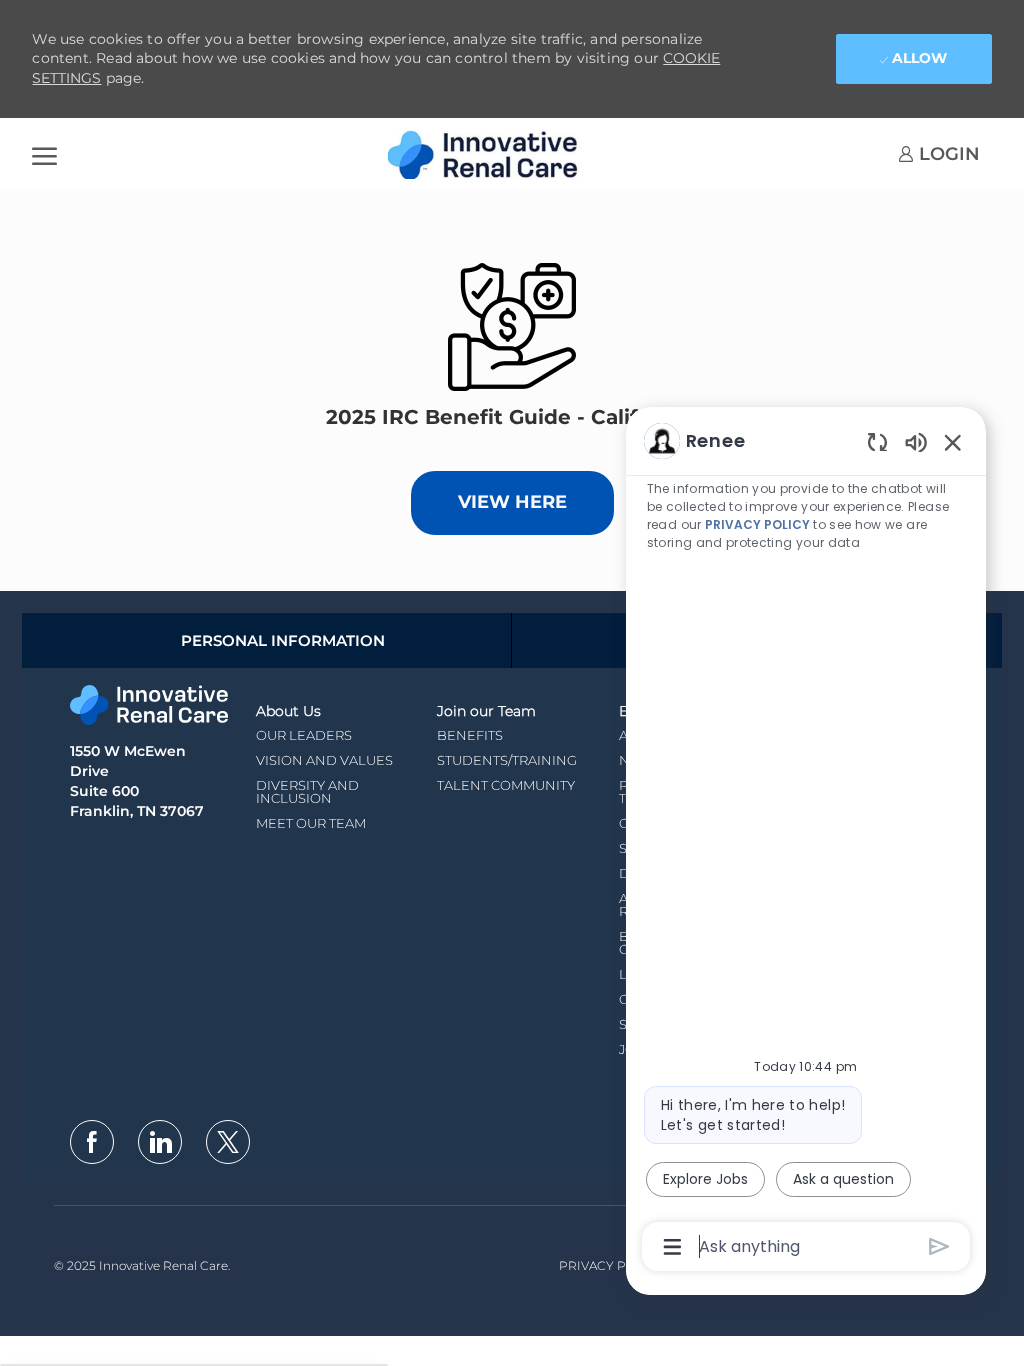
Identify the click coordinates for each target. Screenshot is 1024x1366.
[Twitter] (228, 1142)
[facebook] (92, 1142)
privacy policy (757, 524)
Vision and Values (324, 760)
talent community (506, 785)
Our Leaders (304, 735)
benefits (470, 735)
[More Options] (672, 1247)
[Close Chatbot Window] (953, 442)
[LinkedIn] (160, 1142)
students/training (507, 760)
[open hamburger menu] (44, 155)
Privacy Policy (611, 1265)
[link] (939, 154)
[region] (806, 842)
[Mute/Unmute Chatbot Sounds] (916, 441)
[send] (939, 1246)
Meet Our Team (311, 823)
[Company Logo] (488, 154)
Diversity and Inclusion (307, 791)
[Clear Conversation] (877, 441)
